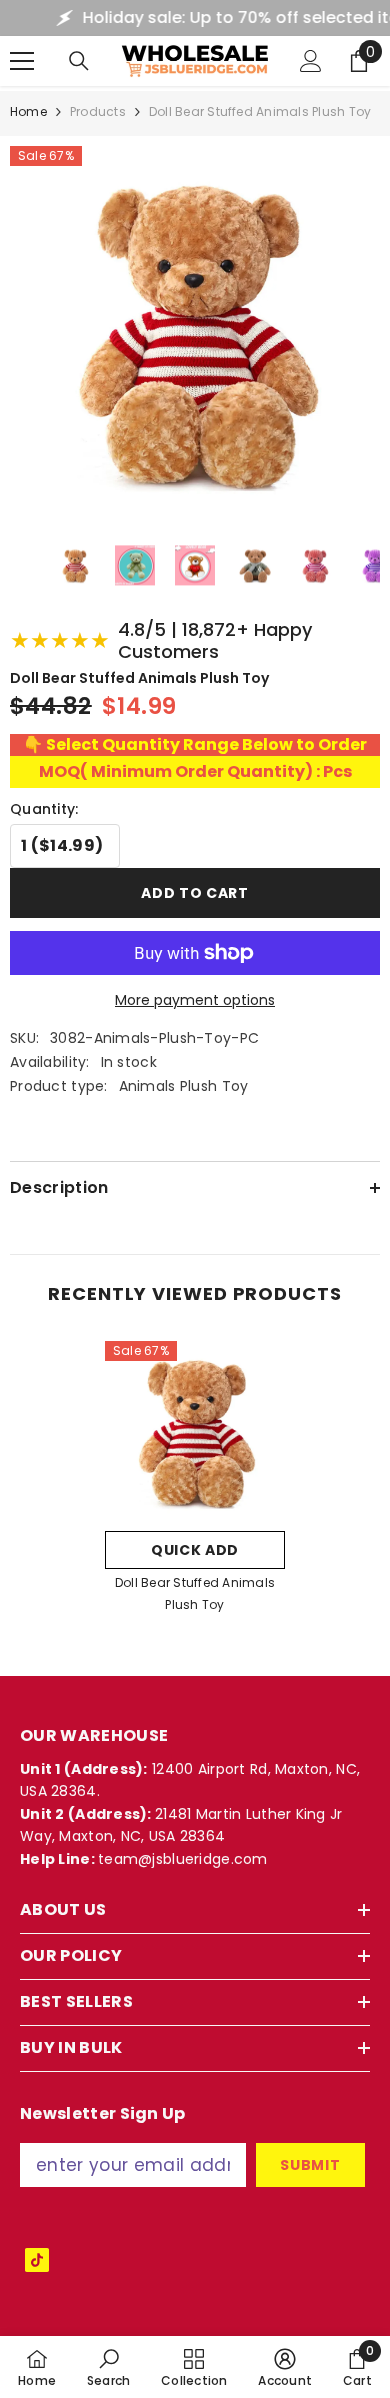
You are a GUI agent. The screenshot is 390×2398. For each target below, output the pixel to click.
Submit (310, 2165)
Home (28, 111)
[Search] (79, 61)
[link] (109, 2367)
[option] (195, 1483)
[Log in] (311, 61)
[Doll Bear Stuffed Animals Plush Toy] (195, 1431)
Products (98, 111)
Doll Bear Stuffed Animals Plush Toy (195, 1593)
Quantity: (44, 809)
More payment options (195, 1000)
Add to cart (195, 893)
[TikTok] (37, 2260)
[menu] (22, 61)
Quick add (195, 1550)
